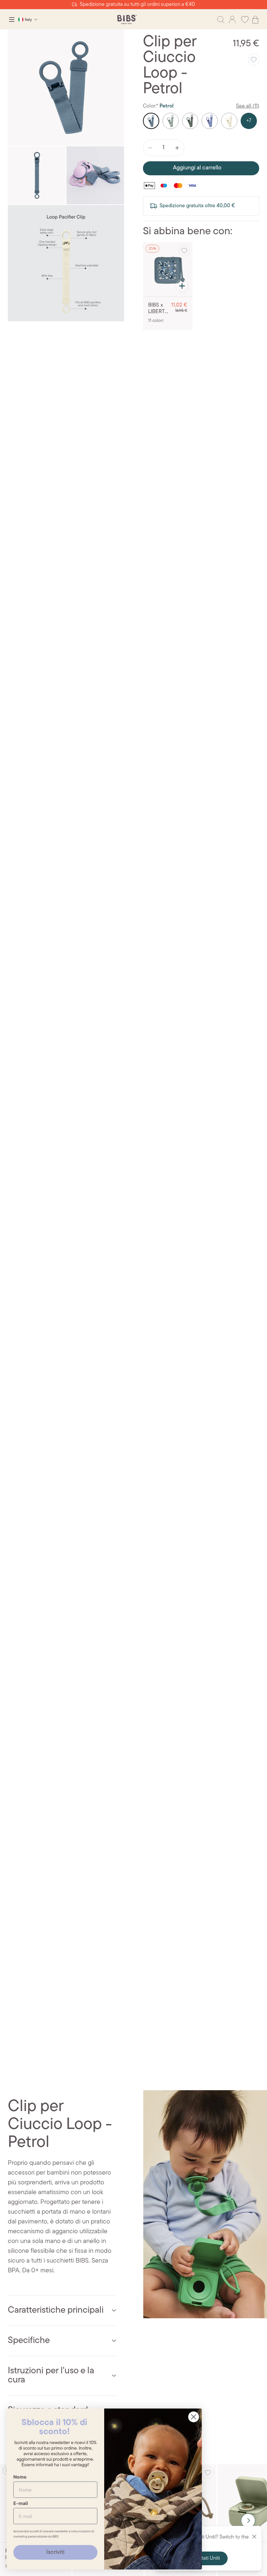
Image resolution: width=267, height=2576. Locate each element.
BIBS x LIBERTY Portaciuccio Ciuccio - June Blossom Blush (158, 309)
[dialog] (12, 20)
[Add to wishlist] (254, 60)
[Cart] (255, 20)
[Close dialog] (194, 2417)
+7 (249, 121)
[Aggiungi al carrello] (182, 286)
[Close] (254, 2537)
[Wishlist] (245, 20)
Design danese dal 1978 (133, 5)
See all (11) (248, 106)
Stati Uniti (209, 2558)
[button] (248, 2521)
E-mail (21, 2503)
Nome (20, 2477)
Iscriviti (55, 2553)
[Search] (221, 20)
